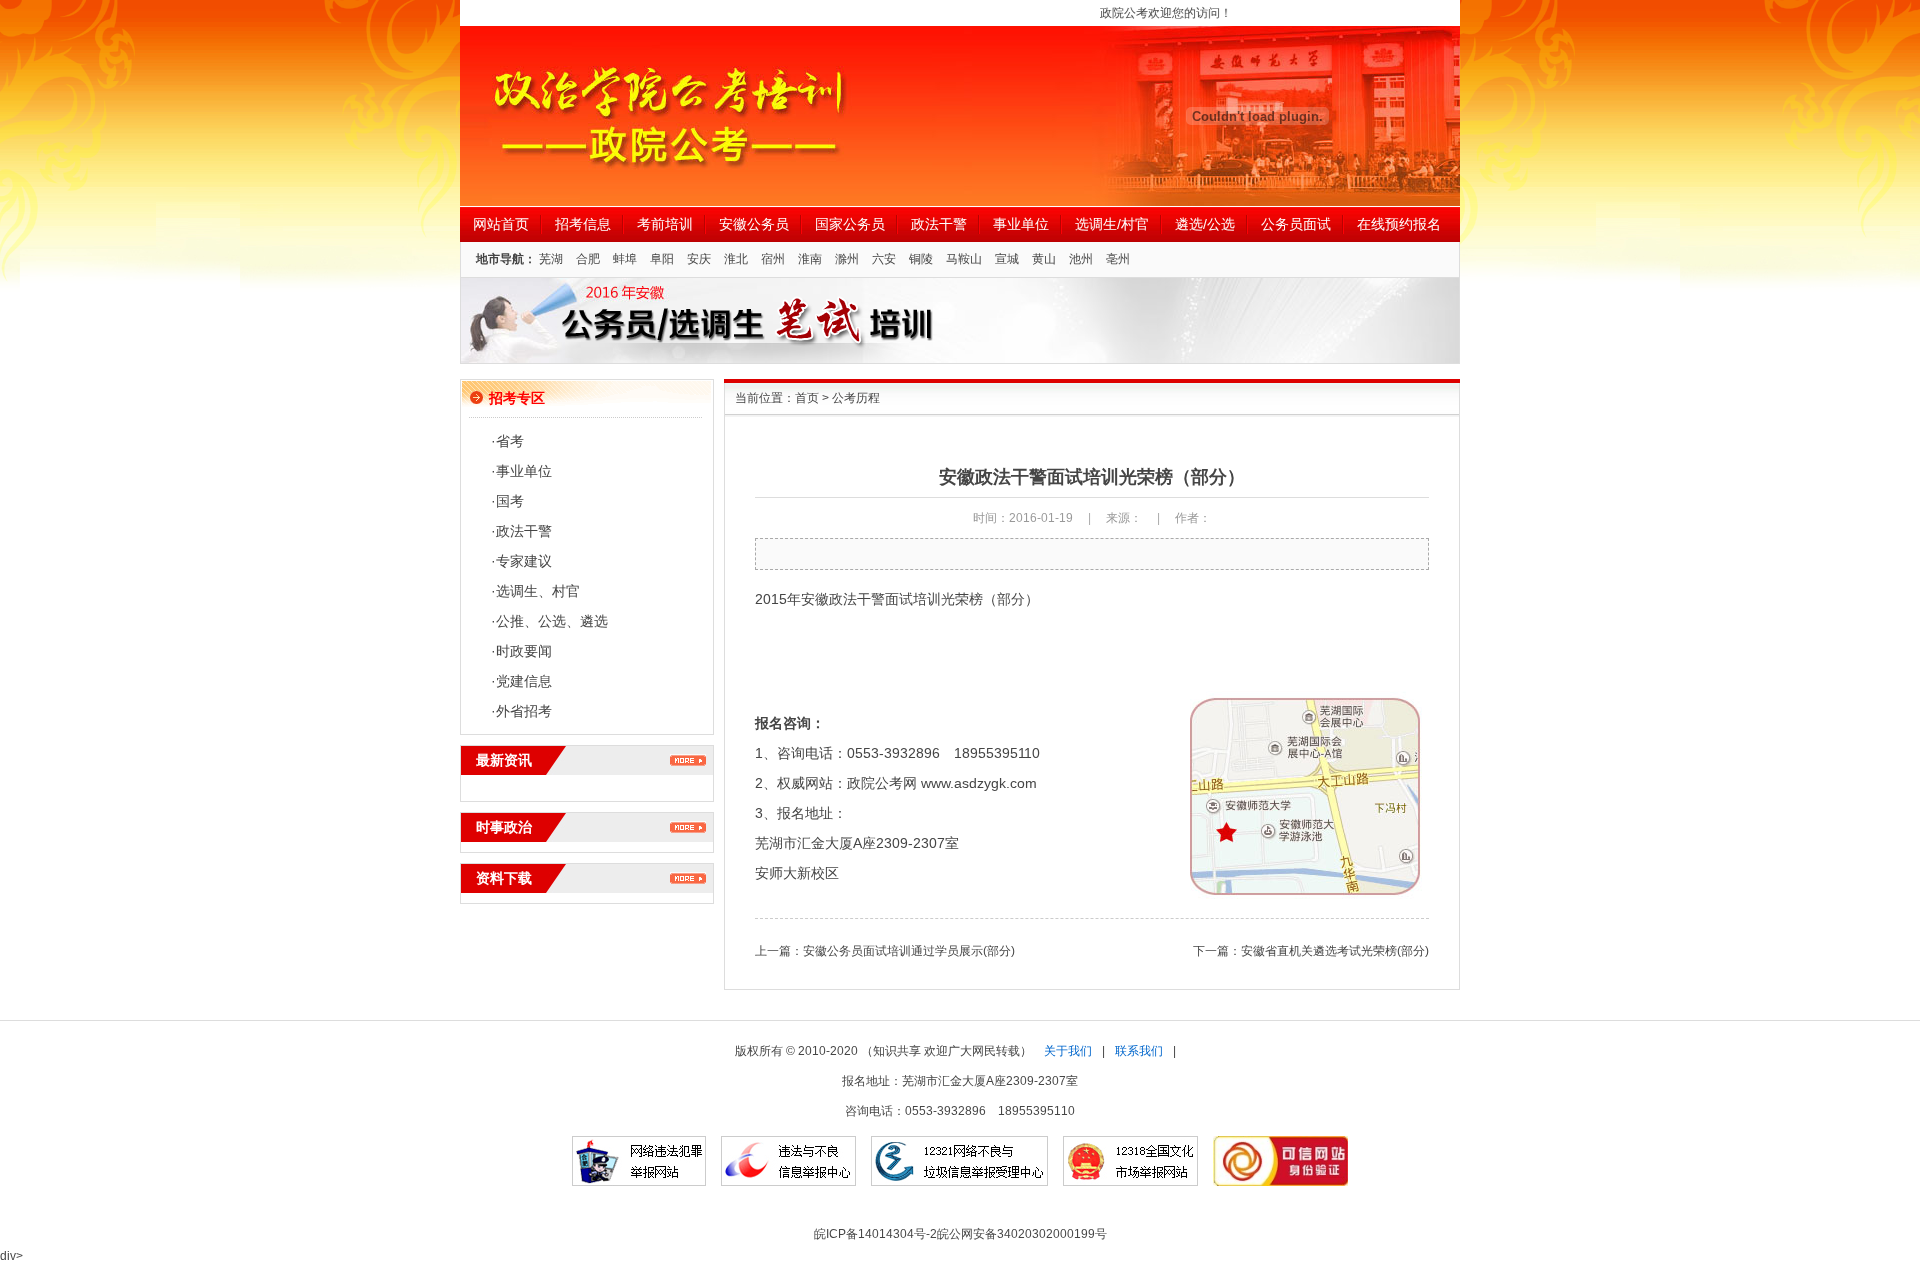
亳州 (1118, 259)
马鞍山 (964, 259)
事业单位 (1021, 224)
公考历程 (856, 398)
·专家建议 (521, 561)
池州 (1081, 259)
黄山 (1044, 259)
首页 (807, 398)
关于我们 (1068, 1051)
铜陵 (921, 259)
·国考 (507, 501)
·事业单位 (521, 471)
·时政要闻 (521, 651)
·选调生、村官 (535, 591)
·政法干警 (521, 531)
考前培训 (665, 224)
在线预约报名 (1399, 224)
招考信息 (583, 224)
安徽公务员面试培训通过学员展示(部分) (909, 951)
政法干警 (939, 224)
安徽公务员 (754, 224)
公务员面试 (1296, 224)
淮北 (736, 259)
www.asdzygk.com (979, 783)
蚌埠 (625, 259)
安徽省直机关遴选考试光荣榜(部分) (1335, 951)
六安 (884, 259)
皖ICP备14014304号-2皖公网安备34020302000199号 (960, 1234)
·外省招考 (521, 711)
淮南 (810, 259)
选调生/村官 (1112, 224)
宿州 (773, 259)
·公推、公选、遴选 (549, 621)
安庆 (699, 259)
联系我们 (1139, 1051)
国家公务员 (850, 224)
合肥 (588, 259)
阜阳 (662, 259)
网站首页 (501, 224)
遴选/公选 (1205, 224)
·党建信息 (521, 681)
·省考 (507, 441)
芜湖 (551, 259)
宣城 (1007, 259)
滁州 (847, 259)
